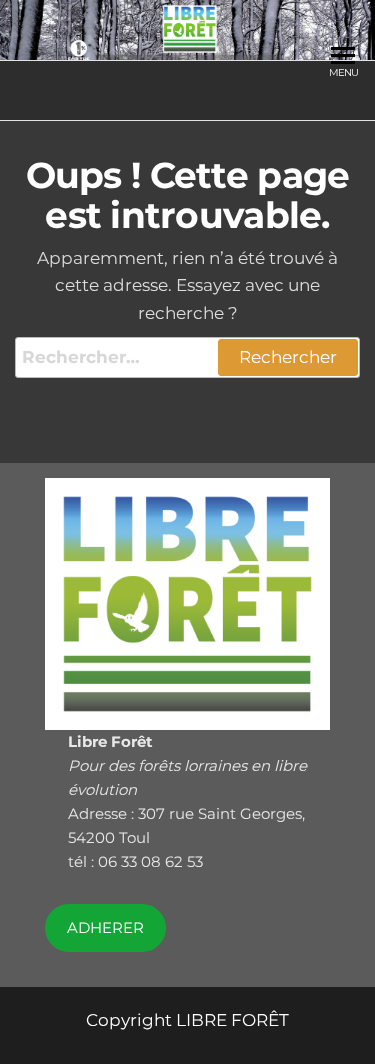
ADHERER (105, 927)
